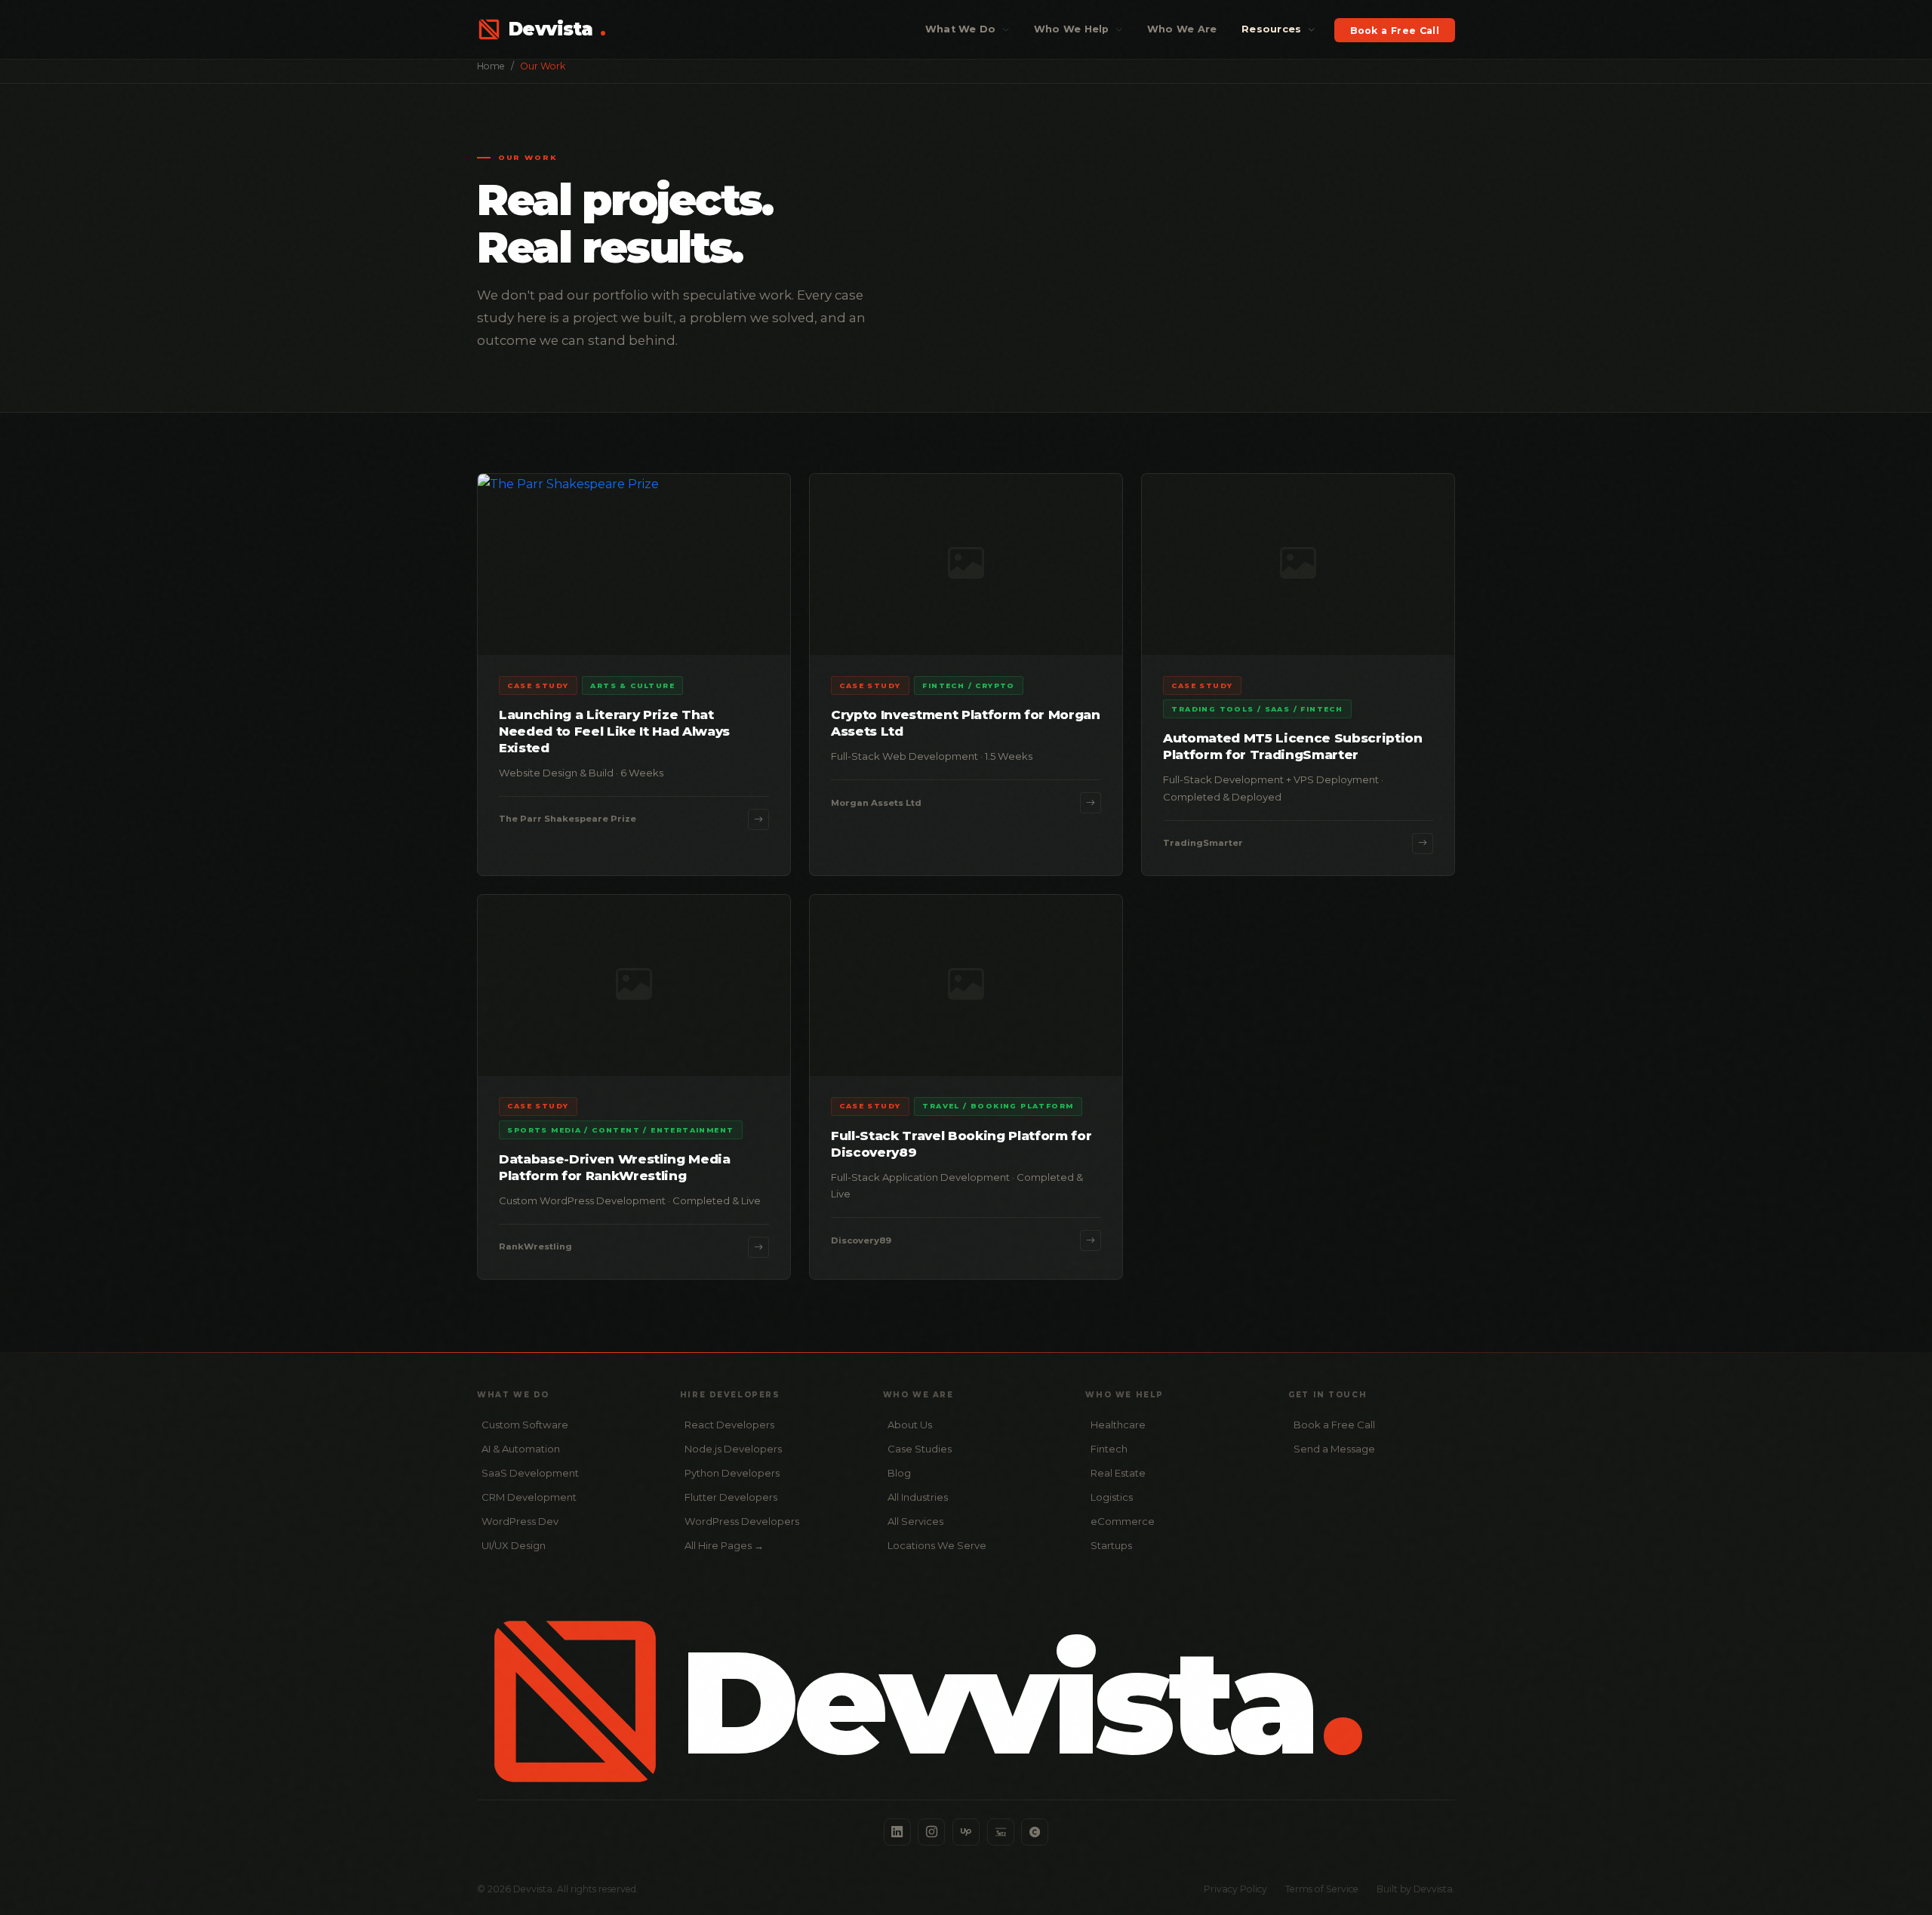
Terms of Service (1322, 1889)
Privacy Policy (1235, 1889)
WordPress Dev (520, 1521)
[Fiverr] (1001, 1832)
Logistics (1112, 1497)
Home (491, 66)
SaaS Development (530, 1473)
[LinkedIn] (897, 1832)
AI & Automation (521, 1449)
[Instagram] (931, 1832)
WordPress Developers (742, 1521)
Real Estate (1118, 1473)
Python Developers (732, 1473)
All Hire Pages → (724, 1545)
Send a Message (1334, 1449)
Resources (1273, 29)
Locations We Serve (937, 1545)
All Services (915, 1521)
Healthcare (1118, 1425)
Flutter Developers (731, 1497)
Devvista (557, 29)
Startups (1111, 1545)
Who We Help (1073, 29)
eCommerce (1123, 1521)
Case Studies (920, 1449)
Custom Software (525, 1425)
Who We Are (1182, 29)
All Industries (918, 1497)
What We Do (962, 29)
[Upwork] (966, 1832)
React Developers (729, 1425)
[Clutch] (1035, 1832)
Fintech (1109, 1449)
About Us (910, 1425)
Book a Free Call (1395, 30)
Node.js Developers (733, 1449)
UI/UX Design (514, 1545)
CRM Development (529, 1497)
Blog (899, 1473)
